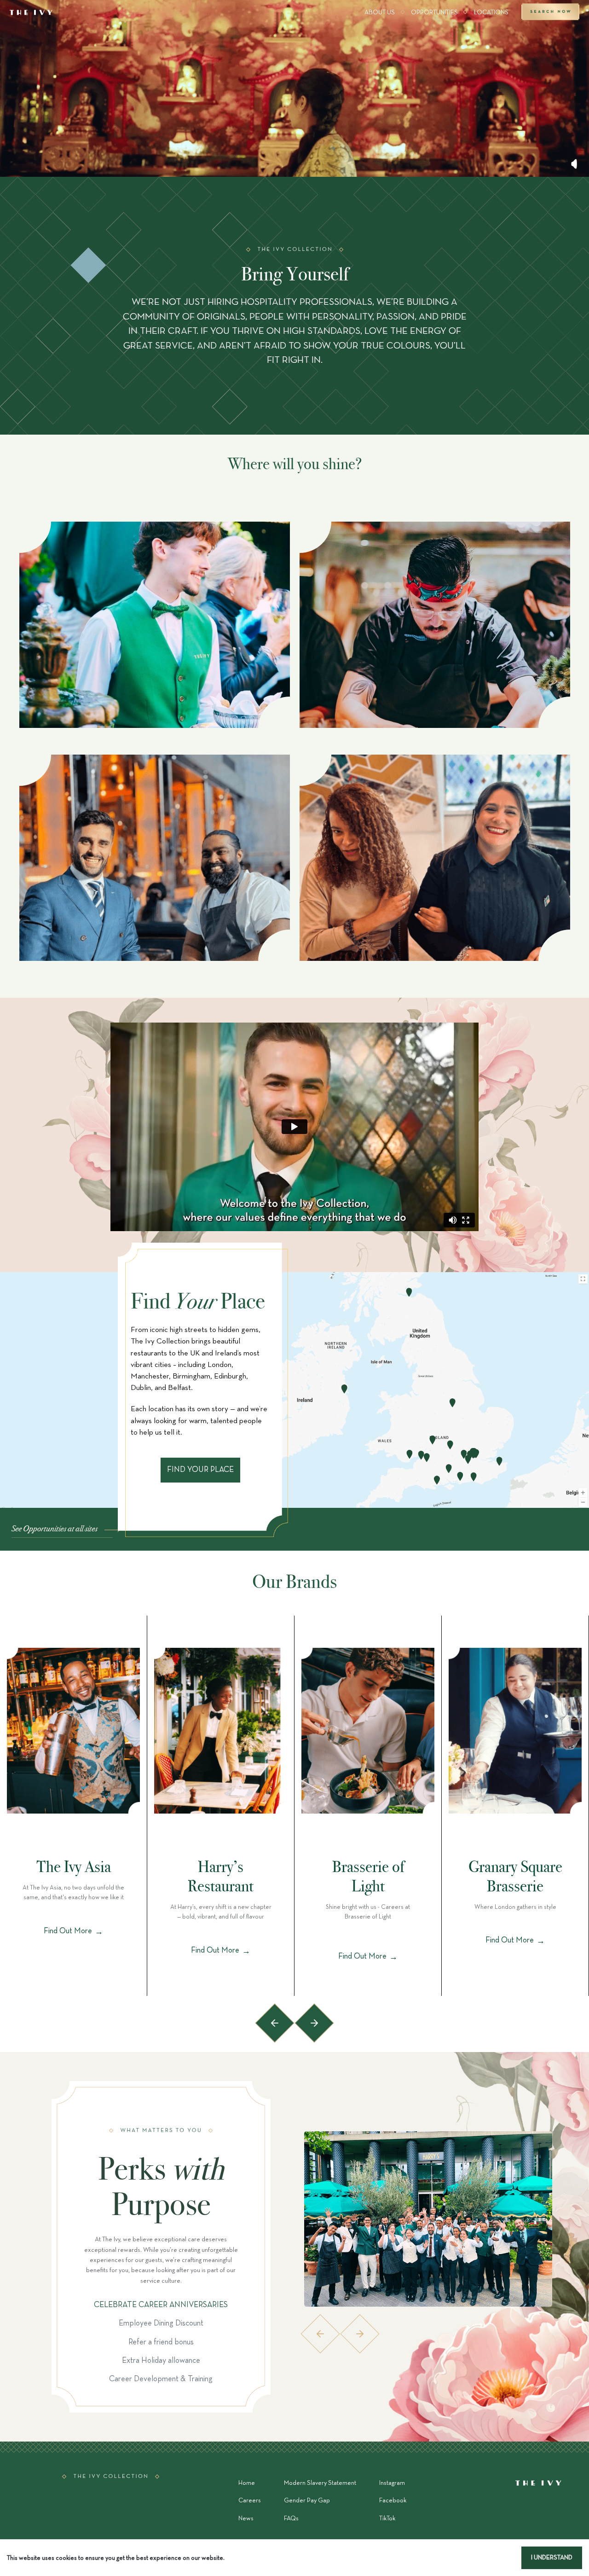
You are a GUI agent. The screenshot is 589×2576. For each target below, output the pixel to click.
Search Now (550, 13)
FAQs (291, 2519)
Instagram (392, 2483)
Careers (250, 2501)
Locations (491, 13)
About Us (380, 13)
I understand (552, 2558)
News (246, 2519)
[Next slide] (314, 2023)
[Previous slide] (275, 2023)
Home (247, 2483)
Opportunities (434, 13)
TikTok (387, 2519)
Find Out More (73, 1931)
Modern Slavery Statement (320, 2483)
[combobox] (162, 154)
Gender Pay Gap (307, 2501)
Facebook (393, 2501)
